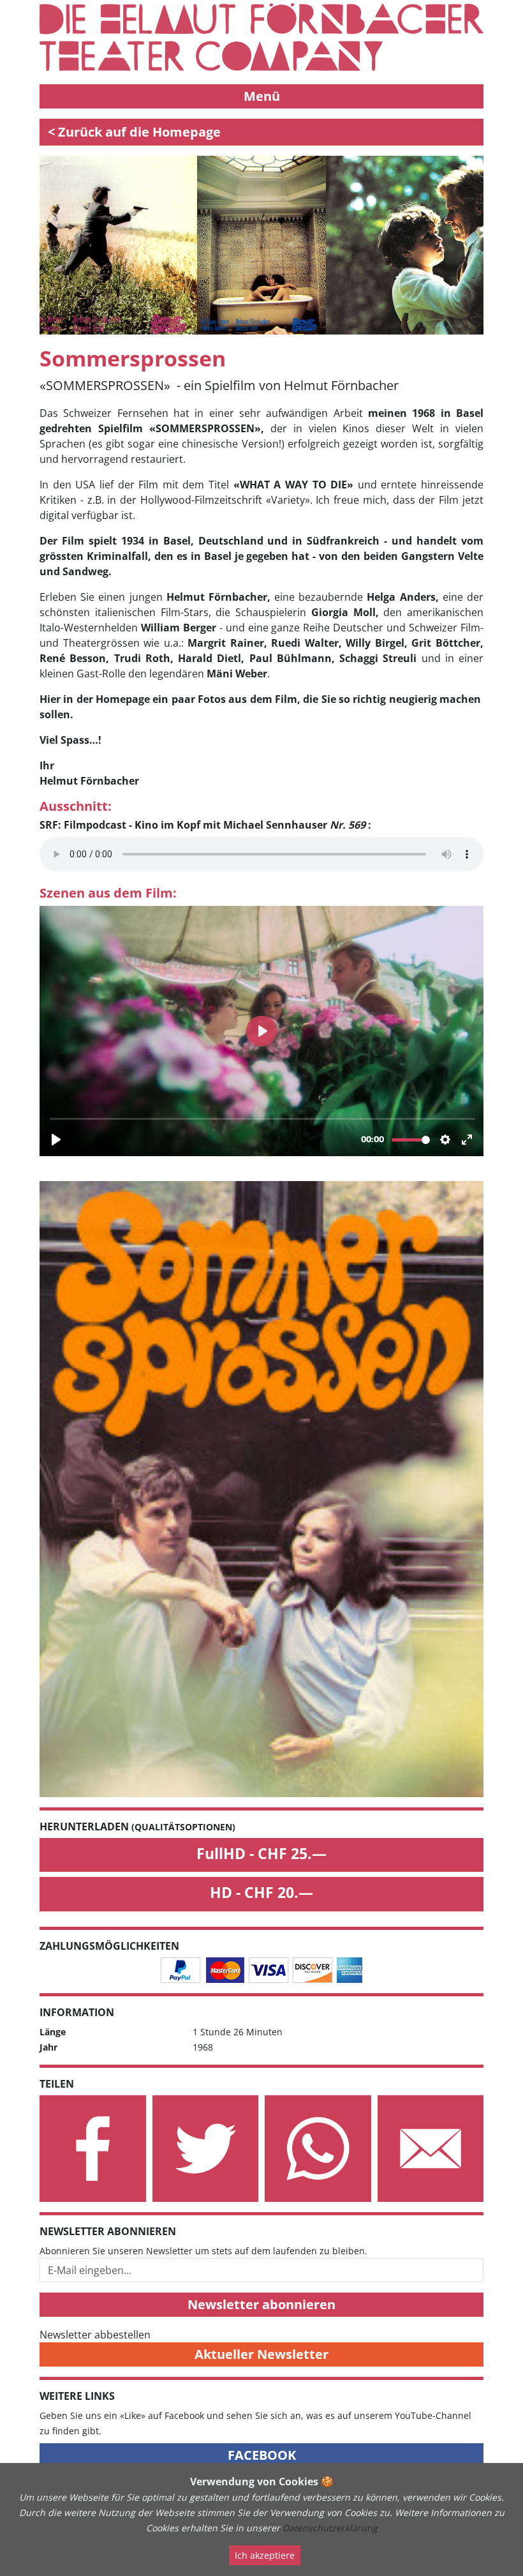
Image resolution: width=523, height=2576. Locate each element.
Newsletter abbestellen (95, 2335)
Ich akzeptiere (265, 2555)
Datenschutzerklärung (330, 2528)
